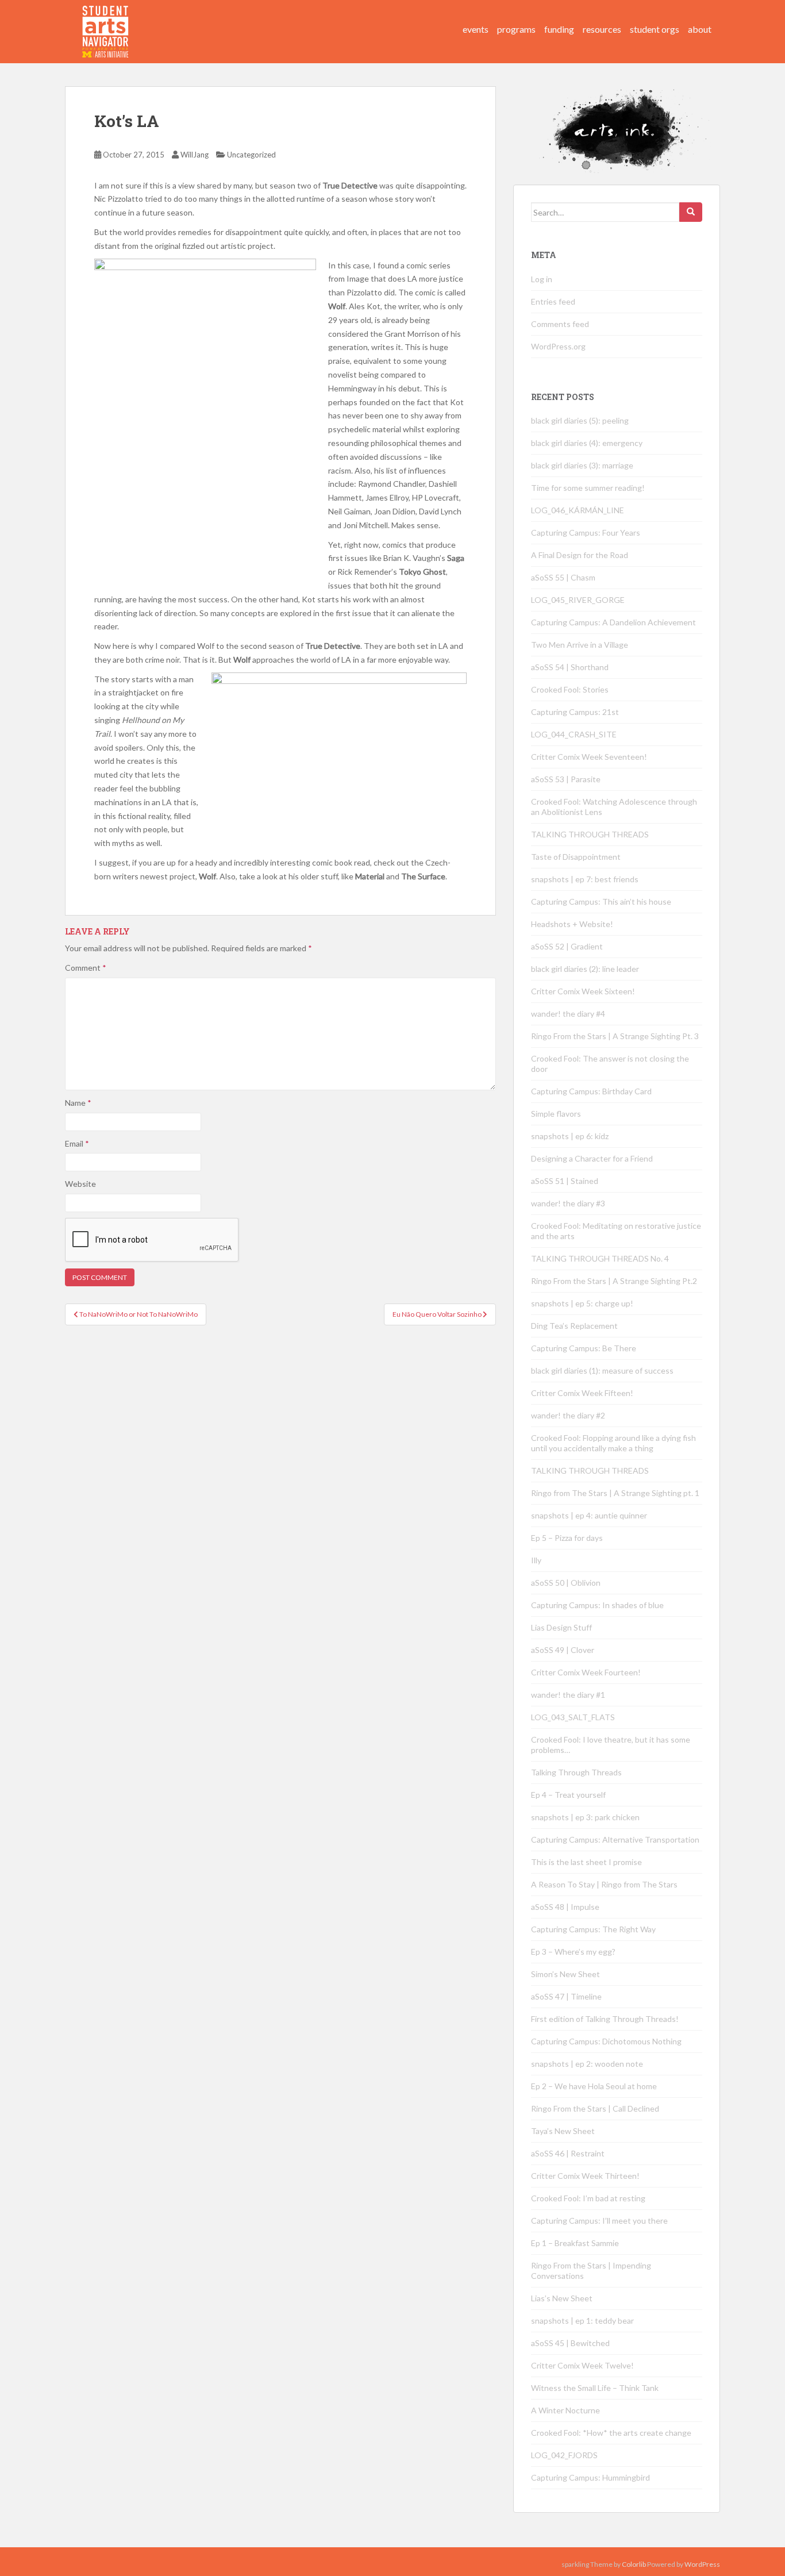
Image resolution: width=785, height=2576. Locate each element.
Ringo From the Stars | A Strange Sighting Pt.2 (614, 1281)
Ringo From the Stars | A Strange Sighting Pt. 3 (615, 1036)
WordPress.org (558, 346)
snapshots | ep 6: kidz (570, 1136)
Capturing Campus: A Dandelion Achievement (614, 622)
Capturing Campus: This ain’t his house (601, 901)
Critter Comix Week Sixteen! (583, 991)
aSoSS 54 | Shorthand (570, 667)
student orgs (655, 29)
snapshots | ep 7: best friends (585, 879)
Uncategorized (251, 155)
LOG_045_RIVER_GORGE (578, 600)
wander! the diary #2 (568, 1415)
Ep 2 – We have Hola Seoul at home (594, 2086)
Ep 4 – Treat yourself (568, 1795)
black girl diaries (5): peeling (580, 420)
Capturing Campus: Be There (584, 1348)
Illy (536, 1560)
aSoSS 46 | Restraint (568, 2153)
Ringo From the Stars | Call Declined (595, 2108)
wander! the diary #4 (568, 1014)
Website (80, 1184)
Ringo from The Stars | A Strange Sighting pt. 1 (615, 1493)
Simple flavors (556, 1114)
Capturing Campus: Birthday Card (591, 1091)
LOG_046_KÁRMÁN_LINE (578, 510)
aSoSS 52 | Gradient (567, 946)
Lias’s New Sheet (562, 2298)
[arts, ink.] (106, 20)
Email (77, 1143)
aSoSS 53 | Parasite (566, 779)
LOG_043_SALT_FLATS (573, 1717)
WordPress (702, 2564)
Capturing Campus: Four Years (586, 532)
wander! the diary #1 (568, 1695)
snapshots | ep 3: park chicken (585, 1817)
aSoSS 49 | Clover (563, 1650)
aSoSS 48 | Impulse (565, 1907)
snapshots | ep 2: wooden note (587, 2064)
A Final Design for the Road (580, 555)
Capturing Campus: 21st (575, 712)
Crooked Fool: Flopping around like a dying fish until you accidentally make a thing (613, 1443)
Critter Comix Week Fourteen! (586, 1672)
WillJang (195, 155)
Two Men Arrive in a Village (580, 645)
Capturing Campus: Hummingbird (590, 2477)
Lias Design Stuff (561, 1627)
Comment (86, 968)
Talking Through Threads (576, 1772)
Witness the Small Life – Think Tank (595, 2388)
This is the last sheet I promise (586, 1862)
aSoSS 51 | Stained (565, 1181)
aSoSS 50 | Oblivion (566, 1583)
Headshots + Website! (572, 924)
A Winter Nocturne (565, 2410)
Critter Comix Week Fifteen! (582, 1393)
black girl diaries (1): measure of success (602, 1370)
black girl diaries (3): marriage (582, 465)
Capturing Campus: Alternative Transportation (615, 1839)
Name (78, 1103)
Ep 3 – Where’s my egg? (573, 1952)
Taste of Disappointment (576, 857)
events (476, 29)
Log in (542, 279)
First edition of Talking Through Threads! (605, 2019)
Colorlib (634, 2564)
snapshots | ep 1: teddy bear (582, 2321)
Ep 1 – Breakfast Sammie (575, 2243)
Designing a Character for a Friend (592, 1158)
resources (602, 29)
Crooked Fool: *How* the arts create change (611, 2433)
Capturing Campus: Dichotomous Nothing (606, 2041)
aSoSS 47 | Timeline (566, 1996)
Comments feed (560, 324)
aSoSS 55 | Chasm (563, 577)
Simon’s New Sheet (565, 1974)
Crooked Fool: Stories (570, 689)
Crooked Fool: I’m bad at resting (588, 2198)
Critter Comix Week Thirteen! (585, 2176)
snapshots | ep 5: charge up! (582, 1303)
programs (516, 29)
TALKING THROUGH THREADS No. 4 (600, 1258)
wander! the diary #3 (568, 1203)
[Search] (691, 212)
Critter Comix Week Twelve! (582, 2365)
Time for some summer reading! (588, 488)
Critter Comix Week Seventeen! (589, 757)
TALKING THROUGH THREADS (590, 834)
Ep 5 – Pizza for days (567, 1538)
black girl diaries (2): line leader (585, 969)
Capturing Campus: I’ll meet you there (599, 2221)
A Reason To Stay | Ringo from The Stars (604, 1884)
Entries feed (553, 301)
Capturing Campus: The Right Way (593, 1929)
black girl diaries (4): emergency (587, 443)
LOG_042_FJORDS (564, 2455)
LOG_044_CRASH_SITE (574, 734)
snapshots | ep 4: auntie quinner (589, 1515)
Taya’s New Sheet (563, 2131)
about (700, 29)
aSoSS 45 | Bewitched (570, 2343)
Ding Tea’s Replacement (574, 1326)
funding (559, 29)
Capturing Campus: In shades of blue (597, 1605)
